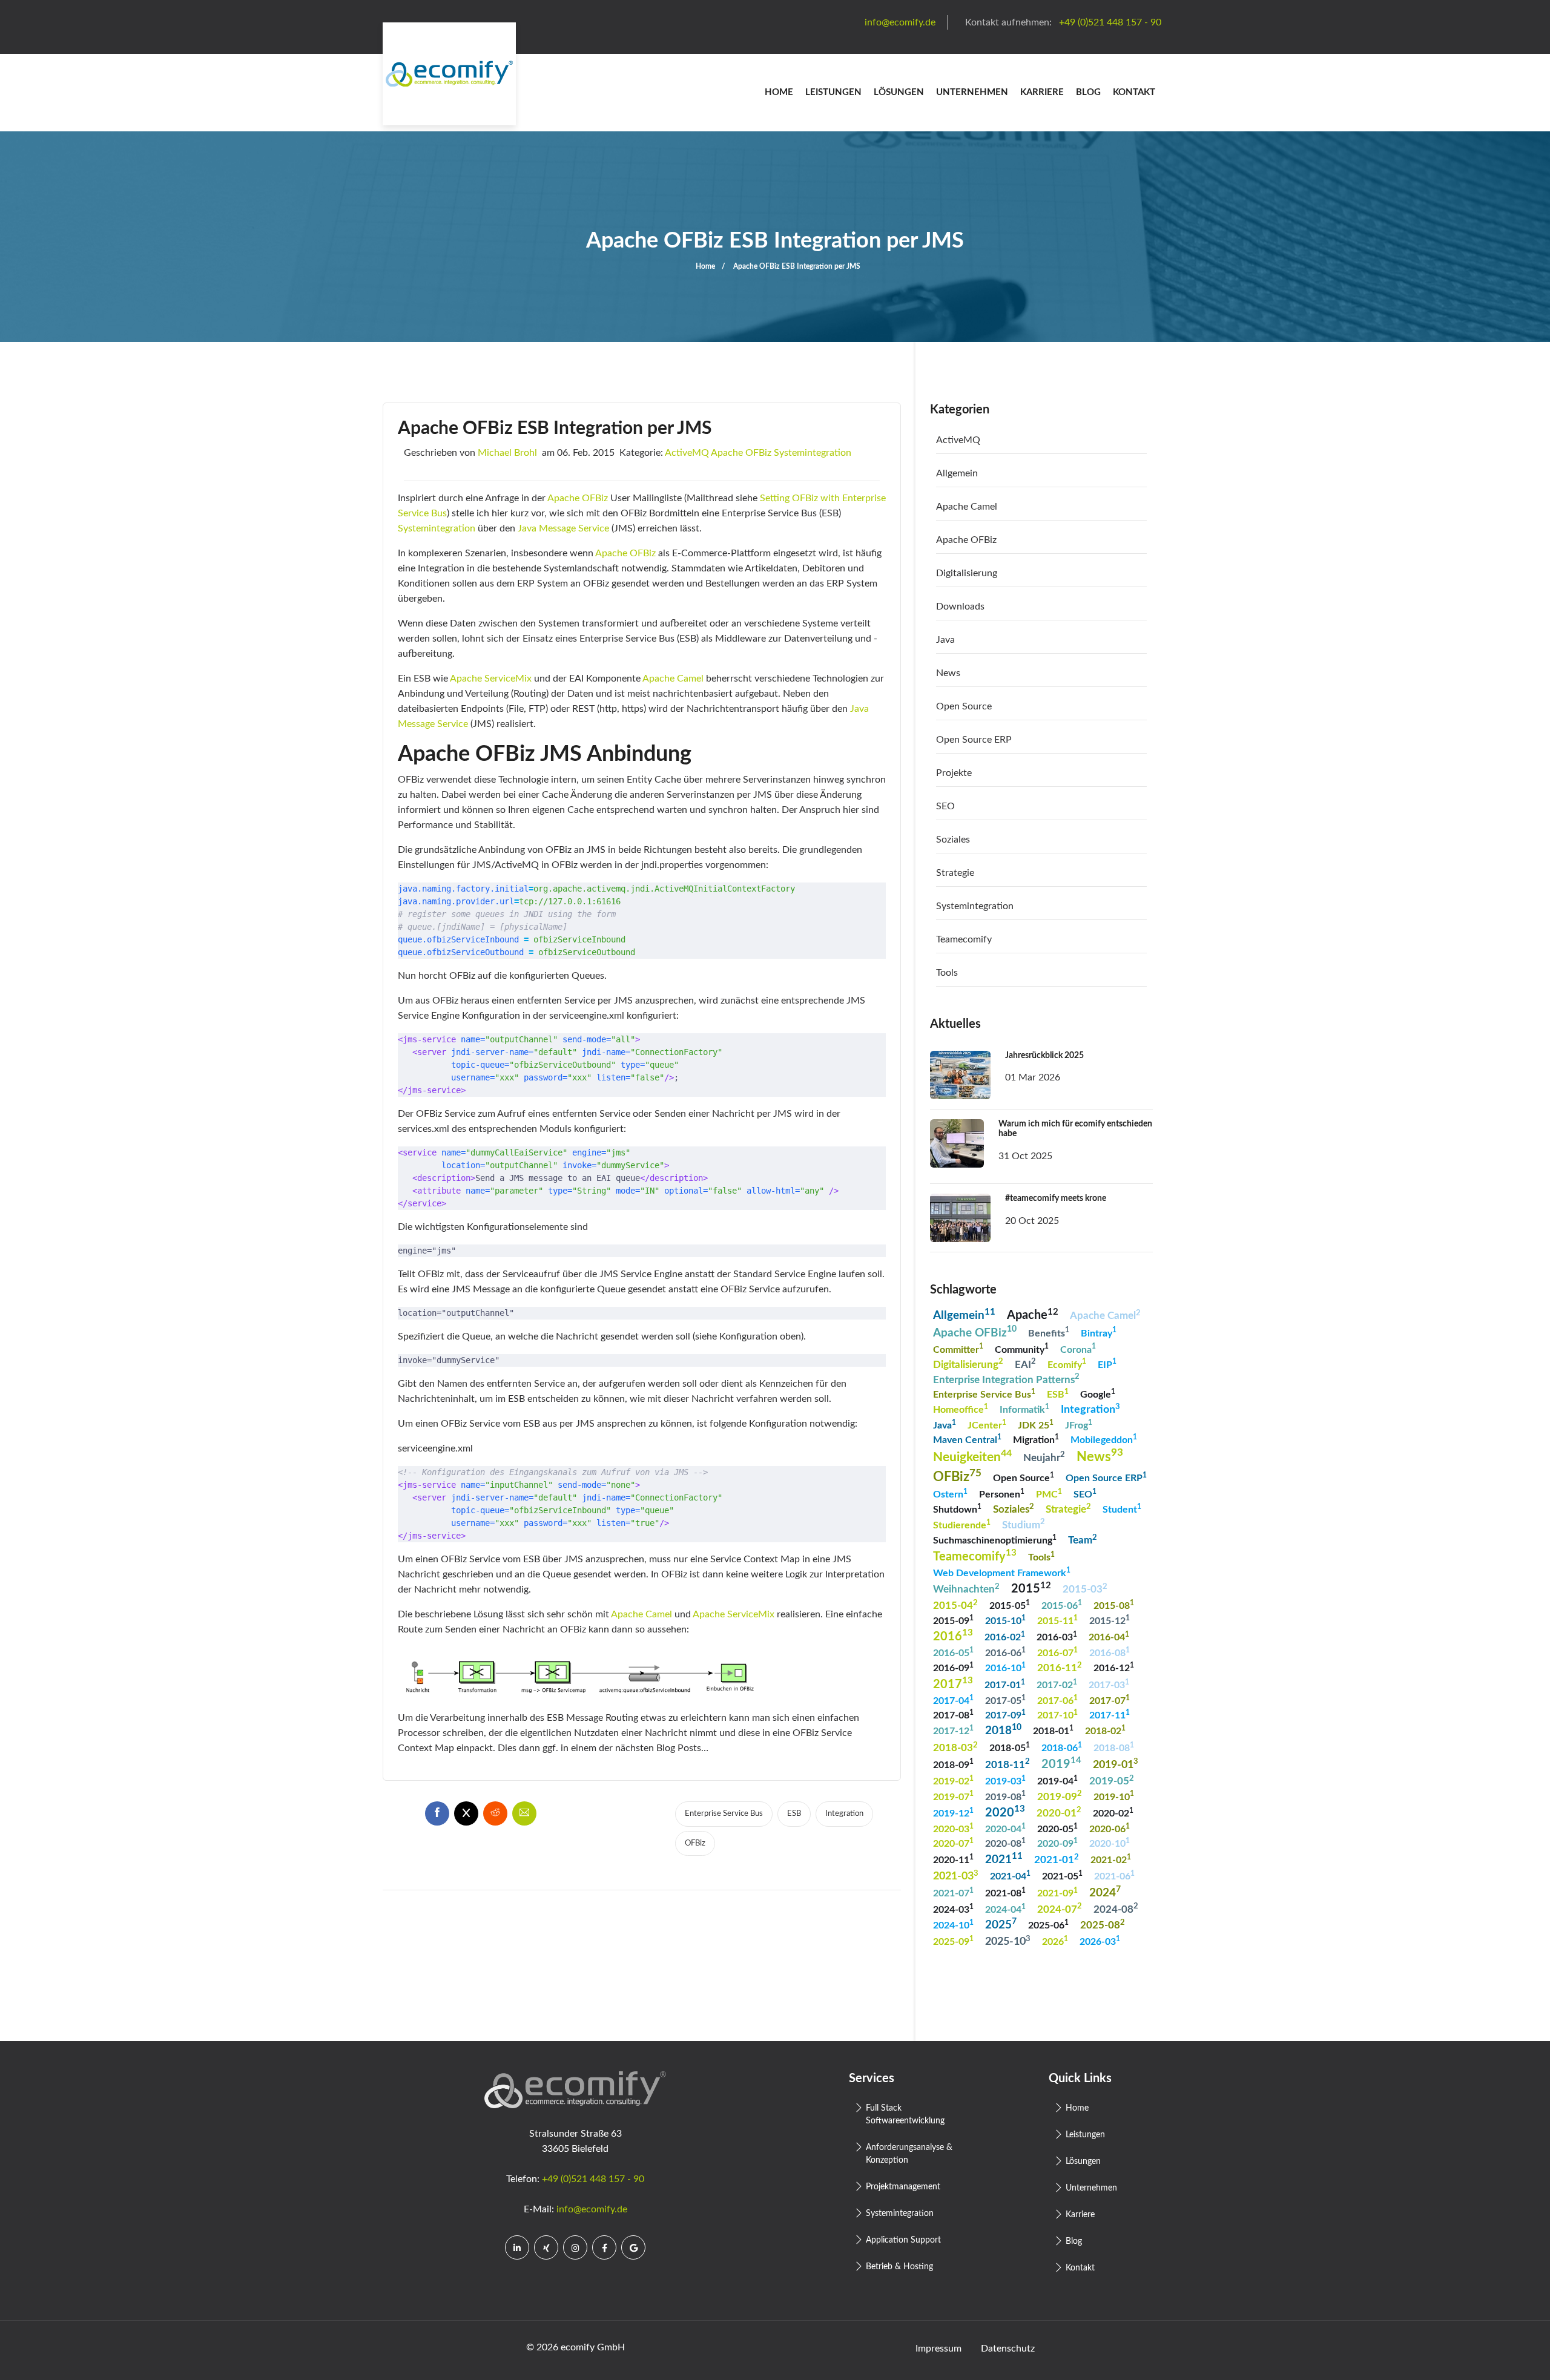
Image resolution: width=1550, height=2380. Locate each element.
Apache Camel (673, 679)
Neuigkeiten (972, 1456)
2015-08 (1114, 1605)
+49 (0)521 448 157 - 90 (593, 2179)
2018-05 (1010, 1747)
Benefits (1049, 1332)
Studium (1024, 1524)
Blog (1088, 92)
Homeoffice (961, 1409)
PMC (1049, 1494)
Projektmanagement (903, 2187)
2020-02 (1113, 1813)
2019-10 (1114, 1796)
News (948, 673)
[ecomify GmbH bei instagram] (575, 2247)
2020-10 (1110, 1843)
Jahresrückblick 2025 (1044, 1056)
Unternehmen (972, 92)
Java (945, 640)
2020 (1005, 1811)
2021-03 (956, 1875)
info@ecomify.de (592, 2209)
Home (779, 92)
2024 (1105, 1892)
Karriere (1042, 92)
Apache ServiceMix (491, 679)
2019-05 (1112, 1780)
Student (1122, 1509)
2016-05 (953, 1652)
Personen (1002, 1494)
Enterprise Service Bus (724, 1814)
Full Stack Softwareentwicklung (905, 2115)
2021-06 (1114, 1875)
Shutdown (957, 1509)
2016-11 (1060, 1667)
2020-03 (953, 1828)
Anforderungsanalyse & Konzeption (909, 2154)
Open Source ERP (974, 740)
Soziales (953, 840)
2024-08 (1116, 1908)
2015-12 (1110, 1620)
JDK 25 (1036, 1425)
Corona (1078, 1348)
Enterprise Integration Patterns (1006, 1379)
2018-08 (1114, 1747)
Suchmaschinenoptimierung (995, 1540)
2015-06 (1062, 1605)
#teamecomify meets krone (1056, 1198)
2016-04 (1109, 1636)
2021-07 (953, 1892)
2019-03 (1005, 1780)
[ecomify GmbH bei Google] (633, 2247)
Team (1083, 1540)
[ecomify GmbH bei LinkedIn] (517, 2247)
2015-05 (1010, 1605)
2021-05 (1062, 1875)
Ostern (950, 1494)
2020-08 (1005, 1843)
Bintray (1099, 1332)
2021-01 (1057, 1859)
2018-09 (953, 1764)
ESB (794, 1814)
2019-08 (1005, 1796)
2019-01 (1116, 1764)
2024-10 (953, 1925)
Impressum (938, 2349)
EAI (1025, 1363)
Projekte (954, 773)
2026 (1055, 1941)
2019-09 (1060, 1796)
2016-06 (1005, 1652)
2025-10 (1008, 1941)
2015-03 (1085, 1589)
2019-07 (953, 1796)
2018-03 (955, 1747)
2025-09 (953, 1941)
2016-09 (953, 1667)
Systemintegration (813, 453)
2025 (1001, 1924)
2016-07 (1057, 1652)
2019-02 (953, 1780)
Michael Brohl (507, 453)
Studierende (962, 1524)
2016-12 (1114, 1667)
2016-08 (1110, 1652)
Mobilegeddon (1104, 1439)
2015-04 (955, 1605)
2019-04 (1057, 1780)
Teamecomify (964, 939)
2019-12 (953, 1813)
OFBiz (695, 1843)
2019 (1061, 1763)
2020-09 (1057, 1843)
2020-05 (1057, 1828)
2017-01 (1005, 1684)
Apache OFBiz (741, 453)
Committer (958, 1348)
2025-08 (1103, 1925)
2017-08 (953, 1714)
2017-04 (953, 1700)
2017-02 (1057, 1684)
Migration (1036, 1439)
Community (1022, 1348)
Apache (1033, 1314)
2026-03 (1100, 1941)
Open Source (964, 706)
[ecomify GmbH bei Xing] (546, 2247)
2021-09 (1057, 1892)
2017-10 (1057, 1714)
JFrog (1079, 1425)
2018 (1003, 1730)
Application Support (903, 2240)
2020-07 (953, 1843)
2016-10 (1005, 1667)
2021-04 (1010, 1875)
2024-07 (1060, 1908)
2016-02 (1005, 1636)
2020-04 (1005, 1828)
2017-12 (953, 1730)
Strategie (955, 873)
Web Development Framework (1002, 1572)
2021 (1004, 1859)
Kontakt (1134, 92)
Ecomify (1067, 1363)
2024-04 (1005, 1909)
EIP (1107, 1363)
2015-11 (1057, 1620)
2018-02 (1105, 1730)
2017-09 (1005, 1714)
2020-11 (953, 1859)
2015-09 (953, 1620)
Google (1098, 1394)
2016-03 (1057, 1636)
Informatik (1024, 1409)
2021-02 (1111, 1859)
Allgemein (957, 473)
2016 (953, 1635)
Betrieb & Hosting (899, 2267)
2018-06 (1062, 1747)
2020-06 (1110, 1828)
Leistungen (833, 92)
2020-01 (1059, 1812)
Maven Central (967, 1439)
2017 (953, 1683)
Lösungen (899, 92)
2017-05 (1005, 1700)
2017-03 (1109, 1684)
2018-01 (1053, 1730)
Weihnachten (966, 1589)
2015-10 (1005, 1620)
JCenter (987, 1425)
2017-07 (1110, 1700)
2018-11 (1007, 1764)
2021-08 (1005, 1892)
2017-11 (1110, 1714)
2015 (1031, 1588)
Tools (947, 973)
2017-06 (1057, 1700)
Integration (844, 1814)
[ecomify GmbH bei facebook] (604, 2247)
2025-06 (1048, 1925)
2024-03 (953, 1909)
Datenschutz (1008, 2349)
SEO (945, 806)
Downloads (960, 607)
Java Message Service (563, 528)
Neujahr (1044, 1457)
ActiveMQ (687, 453)
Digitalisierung (967, 573)
